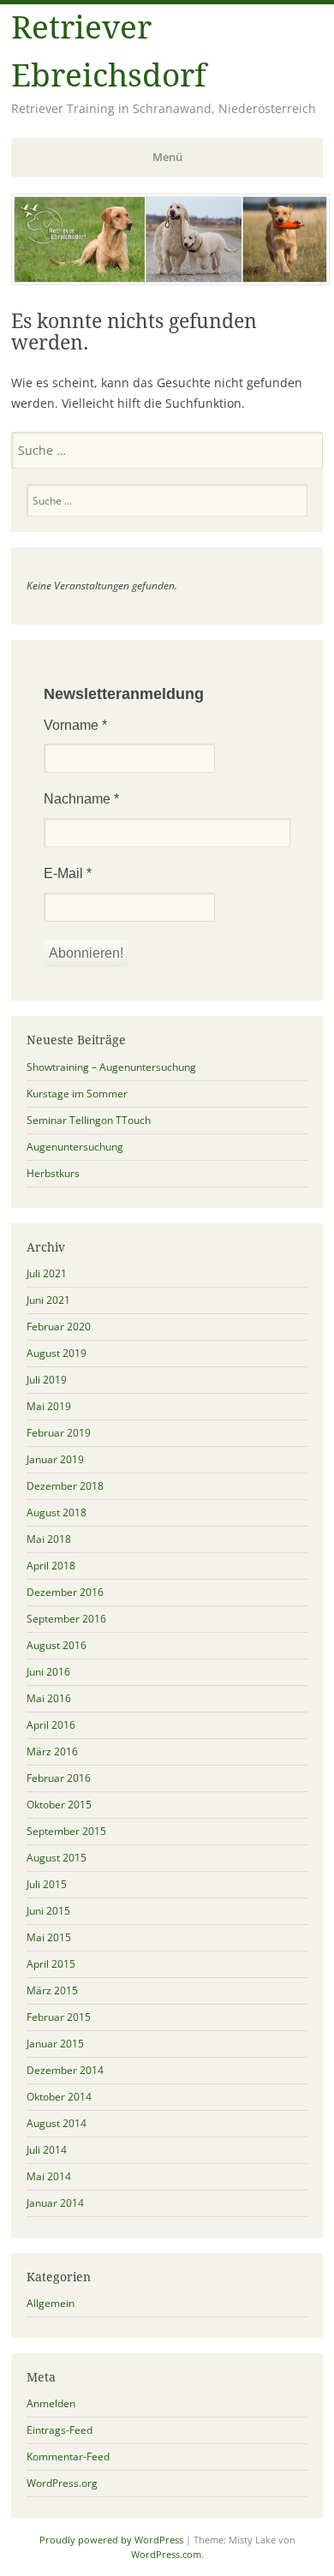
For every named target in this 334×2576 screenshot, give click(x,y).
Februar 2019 (59, 1433)
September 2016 (66, 1619)
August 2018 (57, 1512)
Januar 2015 (55, 2044)
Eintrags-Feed (60, 2430)
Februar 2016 (59, 1778)
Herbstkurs (53, 1173)
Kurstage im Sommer (77, 1094)
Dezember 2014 (65, 2070)
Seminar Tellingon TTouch (89, 1120)
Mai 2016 (49, 1698)
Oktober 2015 (59, 1805)
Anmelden (51, 2403)
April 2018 (51, 1566)
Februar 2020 (59, 1327)
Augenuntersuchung (75, 1147)
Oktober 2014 (59, 2097)
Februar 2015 (59, 2017)
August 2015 (57, 1858)
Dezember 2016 (65, 1592)
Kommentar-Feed (68, 2456)
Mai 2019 (49, 1406)
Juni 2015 (48, 1911)
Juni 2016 (48, 1672)
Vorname (75, 725)
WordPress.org (62, 2483)
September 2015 (66, 1831)
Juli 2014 (47, 2150)
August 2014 (57, 2123)
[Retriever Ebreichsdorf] (170, 280)
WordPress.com (166, 2554)
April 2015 (51, 1964)
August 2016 (57, 1645)
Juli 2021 (47, 1273)
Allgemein (51, 2303)
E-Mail (68, 873)
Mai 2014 (49, 2176)
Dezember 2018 (65, 1486)
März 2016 (52, 1751)
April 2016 (51, 1725)
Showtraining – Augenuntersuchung (111, 1067)
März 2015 (52, 1990)
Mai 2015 (49, 1937)
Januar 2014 (55, 2203)
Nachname (81, 799)
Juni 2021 (48, 1300)
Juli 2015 (47, 1884)
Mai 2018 (49, 1539)
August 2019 (57, 1353)
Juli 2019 (47, 1380)
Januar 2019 (55, 1459)
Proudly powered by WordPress (111, 2540)
